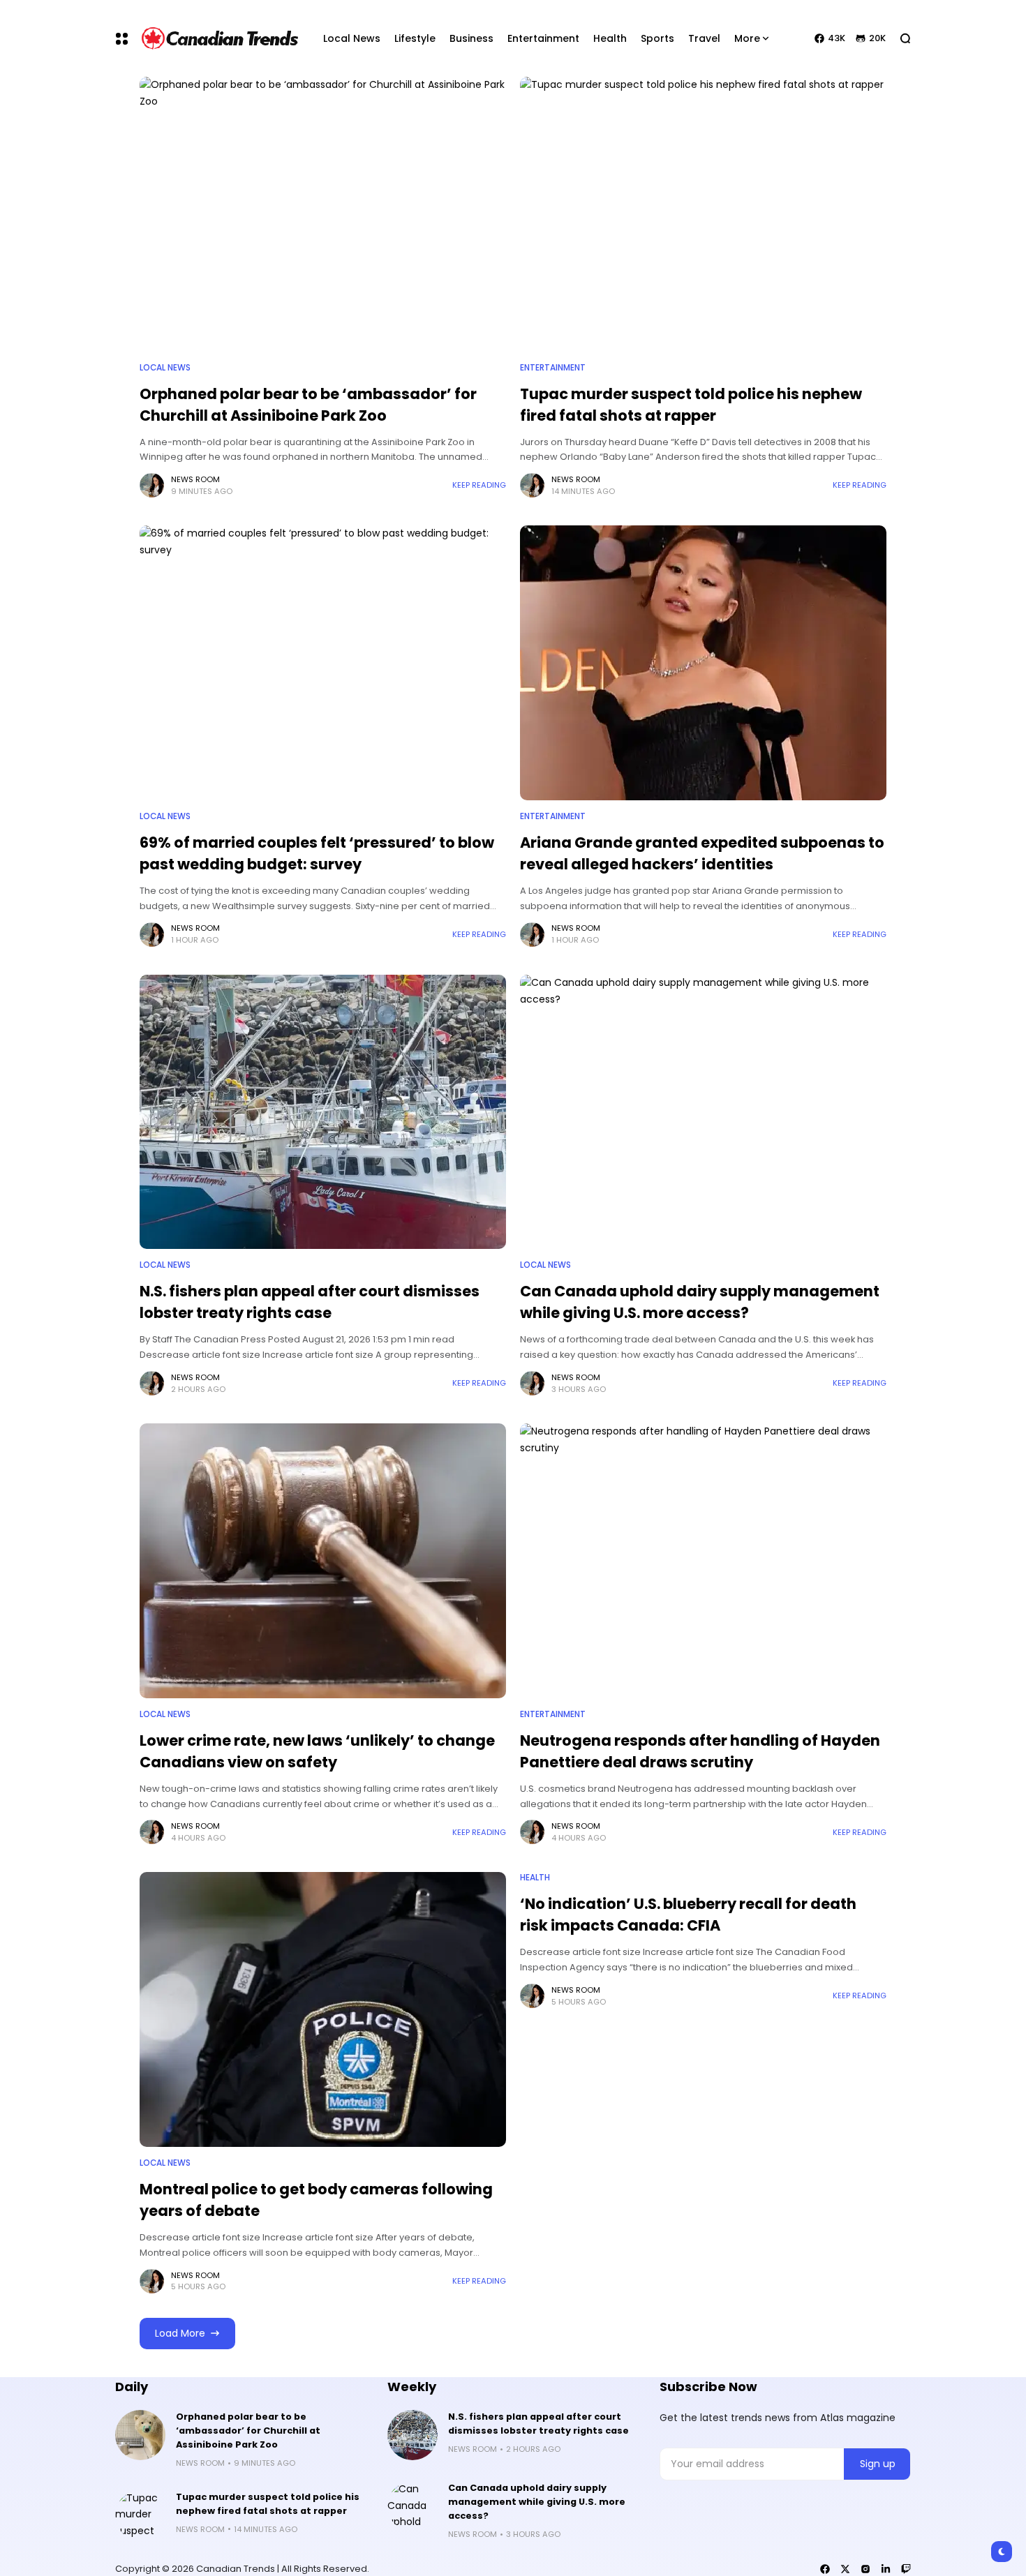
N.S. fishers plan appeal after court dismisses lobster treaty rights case (310, 1302)
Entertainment (553, 368)
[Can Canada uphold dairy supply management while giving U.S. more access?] (703, 1112)
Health (535, 1878)
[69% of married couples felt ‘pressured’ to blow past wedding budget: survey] (323, 663)
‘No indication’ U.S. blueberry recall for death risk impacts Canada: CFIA (688, 1915)
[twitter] (845, 2569)
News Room (195, 479)
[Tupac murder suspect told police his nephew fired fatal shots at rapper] (703, 214)
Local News (165, 368)
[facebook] (825, 2569)
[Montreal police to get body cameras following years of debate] (323, 2009)
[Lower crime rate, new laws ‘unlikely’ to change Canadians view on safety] (323, 1561)
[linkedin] (886, 2569)
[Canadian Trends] (220, 38)
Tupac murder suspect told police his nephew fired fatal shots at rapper (268, 2504)
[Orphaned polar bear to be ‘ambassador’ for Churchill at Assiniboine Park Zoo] (323, 214)
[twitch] (906, 2569)
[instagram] (865, 2569)
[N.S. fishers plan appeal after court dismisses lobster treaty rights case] (323, 1112)
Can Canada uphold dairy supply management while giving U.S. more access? (700, 1302)
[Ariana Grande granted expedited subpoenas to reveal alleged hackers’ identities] (703, 663)
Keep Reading (479, 485)
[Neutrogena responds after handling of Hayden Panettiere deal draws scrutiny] (703, 1561)
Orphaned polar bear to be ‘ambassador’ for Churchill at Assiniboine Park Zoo (248, 2431)
